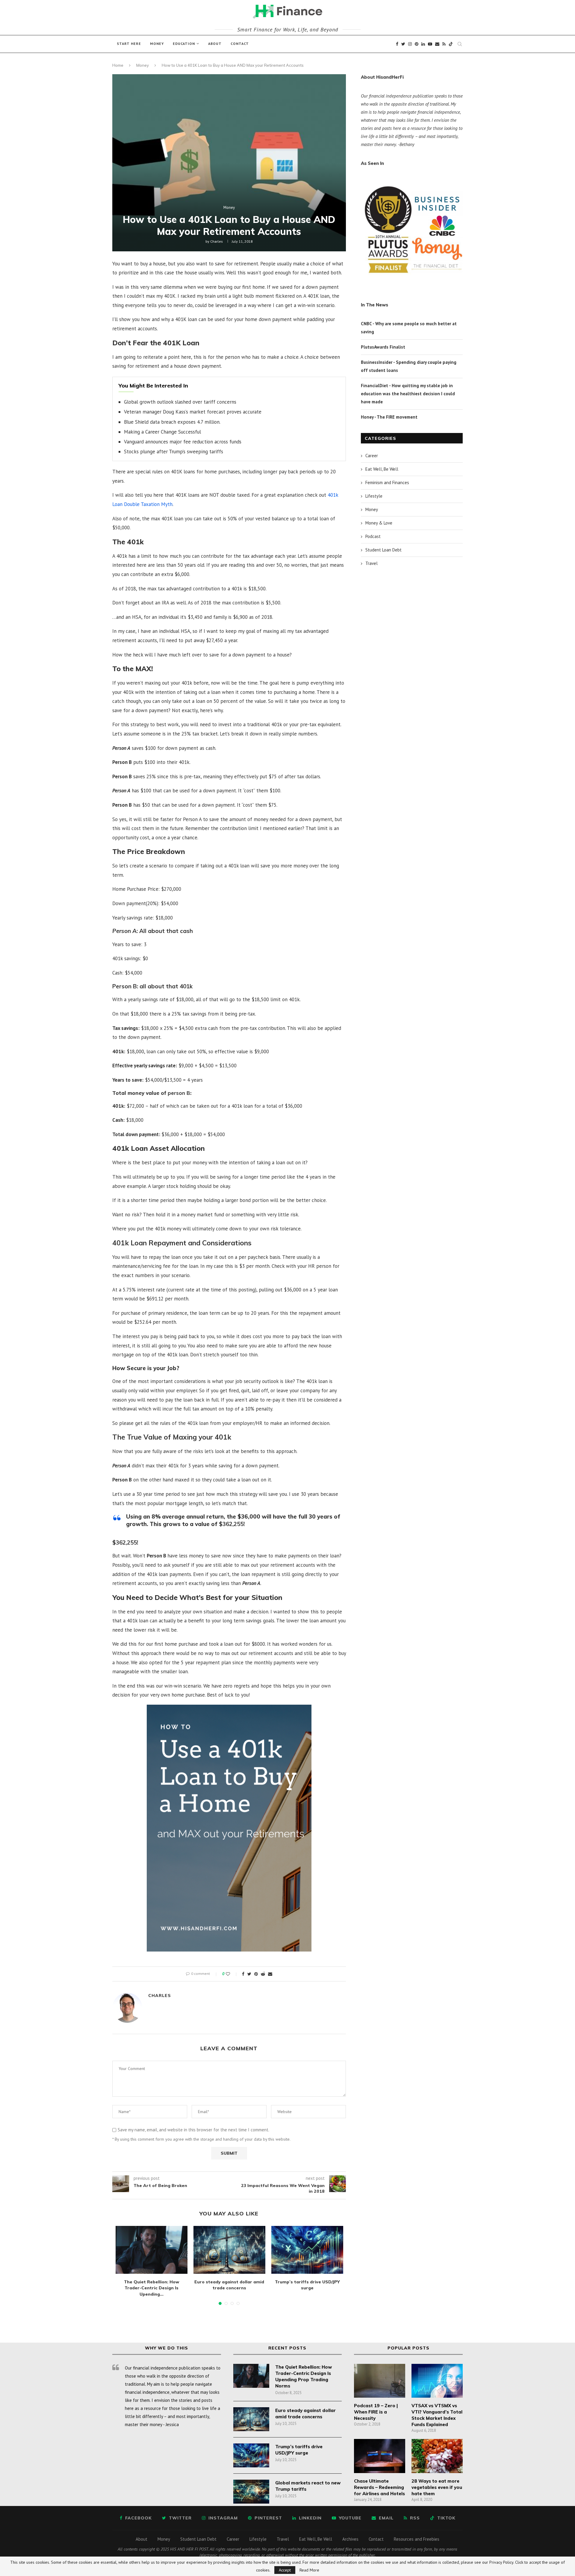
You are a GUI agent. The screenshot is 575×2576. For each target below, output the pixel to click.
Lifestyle (374, 496)
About (215, 44)
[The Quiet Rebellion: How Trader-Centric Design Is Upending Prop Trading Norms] (152, 2250)
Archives (350, 2539)
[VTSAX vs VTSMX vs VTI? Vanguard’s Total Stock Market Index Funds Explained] (437, 2381)
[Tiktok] (451, 44)
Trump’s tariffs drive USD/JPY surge (299, 2450)
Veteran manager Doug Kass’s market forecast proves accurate (193, 412)
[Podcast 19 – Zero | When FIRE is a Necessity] (379, 2381)
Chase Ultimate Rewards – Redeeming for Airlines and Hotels (379, 2487)
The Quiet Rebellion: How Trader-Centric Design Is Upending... (152, 2288)
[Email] (437, 44)
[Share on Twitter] (249, 1974)
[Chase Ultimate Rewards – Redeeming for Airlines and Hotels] (379, 2456)
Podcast (373, 536)
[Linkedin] (423, 44)
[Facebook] (397, 44)
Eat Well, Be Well (382, 469)
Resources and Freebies (417, 2539)
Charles (217, 241)
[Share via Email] (270, 1974)
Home (118, 65)
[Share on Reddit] (263, 1974)
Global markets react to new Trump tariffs (308, 2486)
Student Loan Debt (383, 550)
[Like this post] (232, 1974)
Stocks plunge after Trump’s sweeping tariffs (174, 452)
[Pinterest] (417, 44)
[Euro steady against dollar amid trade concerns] (229, 2250)
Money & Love (379, 523)
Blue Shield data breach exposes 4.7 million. (172, 422)
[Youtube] (430, 44)
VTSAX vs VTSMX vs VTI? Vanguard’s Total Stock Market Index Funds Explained (437, 2415)
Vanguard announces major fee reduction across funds (183, 442)
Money (157, 44)
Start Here (129, 44)
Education (184, 44)
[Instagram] (410, 44)
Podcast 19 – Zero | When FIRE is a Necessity (376, 2412)
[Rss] (444, 44)
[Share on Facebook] (243, 1974)
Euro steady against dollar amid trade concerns (305, 2414)
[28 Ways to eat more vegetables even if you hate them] (437, 2456)
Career (372, 456)
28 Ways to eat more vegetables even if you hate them (437, 2487)
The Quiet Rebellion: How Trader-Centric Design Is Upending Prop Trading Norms (304, 2376)
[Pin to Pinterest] (256, 1974)
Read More (309, 2570)
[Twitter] (403, 44)
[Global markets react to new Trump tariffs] (251, 2492)
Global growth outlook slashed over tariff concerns (180, 402)
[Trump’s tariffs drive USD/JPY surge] (307, 2250)
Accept (285, 2570)
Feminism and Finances (387, 482)
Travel (372, 563)
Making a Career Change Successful (162, 432)
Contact (240, 44)
